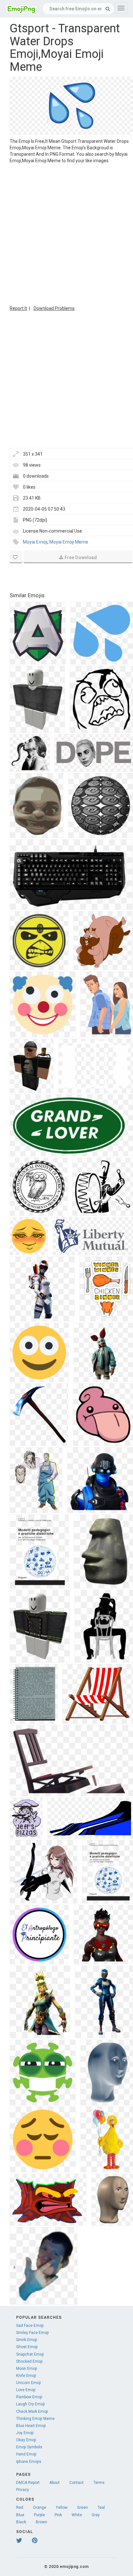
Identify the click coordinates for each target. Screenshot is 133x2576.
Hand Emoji (26, 2454)
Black (21, 2522)
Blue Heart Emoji (31, 2426)
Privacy (23, 2490)
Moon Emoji (27, 2369)
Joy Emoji (25, 2433)
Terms (99, 2483)
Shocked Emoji (29, 2361)
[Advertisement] (66, 234)
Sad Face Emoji (30, 2326)
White (77, 2515)
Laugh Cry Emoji (31, 2404)
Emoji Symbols (29, 2447)
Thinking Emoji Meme (35, 2419)
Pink (58, 2515)
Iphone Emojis (29, 2462)
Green (82, 2507)
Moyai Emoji (35, 542)
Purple (39, 2515)
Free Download (81, 557)
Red (20, 2507)
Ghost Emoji (27, 2347)
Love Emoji (26, 2390)
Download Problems (54, 308)
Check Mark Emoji (32, 2412)
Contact (77, 2483)
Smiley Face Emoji (32, 2333)
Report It (18, 308)
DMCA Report (28, 2483)
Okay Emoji (26, 2440)
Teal (101, 2507)
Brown (41, 2522)
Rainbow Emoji (29, 2397)
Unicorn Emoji (29, 2383)
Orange (40, 2507)
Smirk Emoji (27, 2340)
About (55, 2483)
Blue (20, 2515)
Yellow (62, 2507)
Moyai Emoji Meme (69, 542)
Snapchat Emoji (30, 2354)
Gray (96, 2515)
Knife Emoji (26, 2376)
